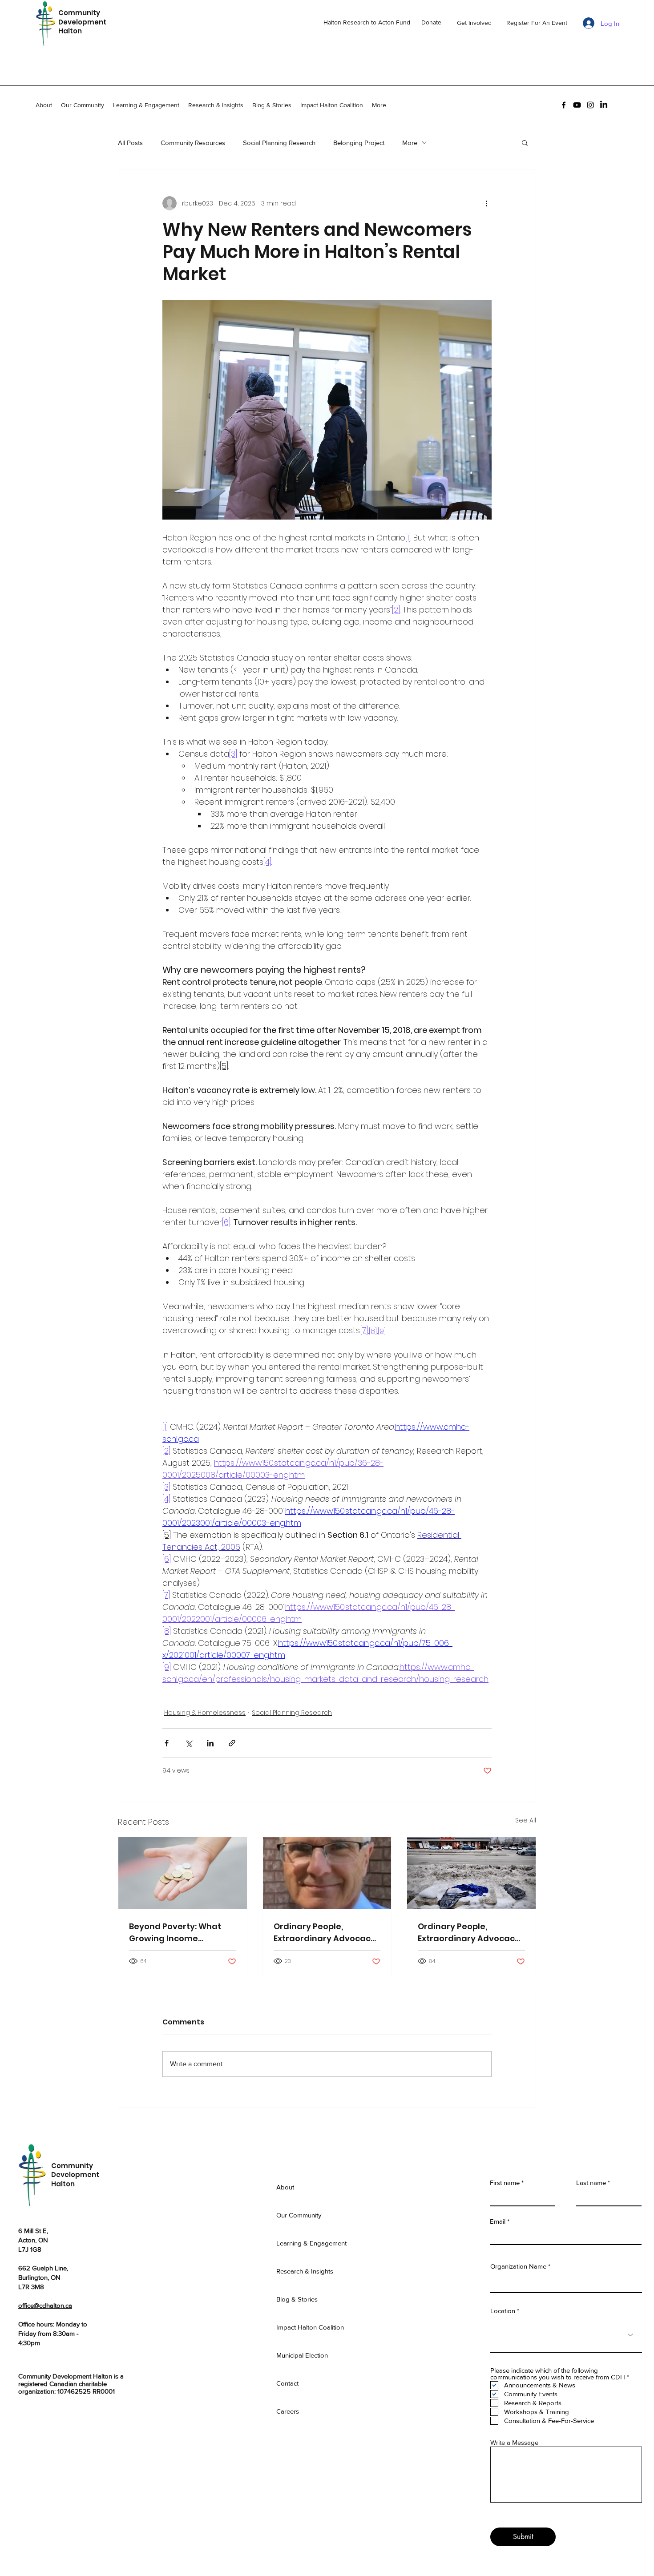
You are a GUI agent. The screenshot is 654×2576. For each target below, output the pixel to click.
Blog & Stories (297, 2299)
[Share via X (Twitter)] (188, 1743)
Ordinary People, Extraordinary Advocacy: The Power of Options (325, 1933)
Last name (591, 2183)
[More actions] (486, 203)
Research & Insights (305, 2271)
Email (498, 2221)
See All (526, 1820)
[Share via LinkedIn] (210, 1743)
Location (504, 2311)
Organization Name (518, 2266)
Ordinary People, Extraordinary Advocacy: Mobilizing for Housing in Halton (470, 1933)
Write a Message (514, 2442)
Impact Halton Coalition (310, 2327)
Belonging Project (359, 143)
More (410, 143)
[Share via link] (232, 1743)
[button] (525, 142)
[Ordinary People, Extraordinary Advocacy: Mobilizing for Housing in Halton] (471, 1873)
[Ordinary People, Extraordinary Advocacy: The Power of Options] (327, 1873)
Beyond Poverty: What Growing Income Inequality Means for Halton (175, 1933)
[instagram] (590, 105)
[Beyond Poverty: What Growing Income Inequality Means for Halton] (183, 1873)
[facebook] (564, 105)
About (285, 2187)
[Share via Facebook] (167, 1743)
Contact (287, 2383)
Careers (288, 2411)
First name (505, 2183)
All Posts (130, 143)
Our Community (299, 2215)
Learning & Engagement (311, 2243)
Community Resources (193, 143)
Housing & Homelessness (205, 1713)
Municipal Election (302, 2355)
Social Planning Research (279, 143)
